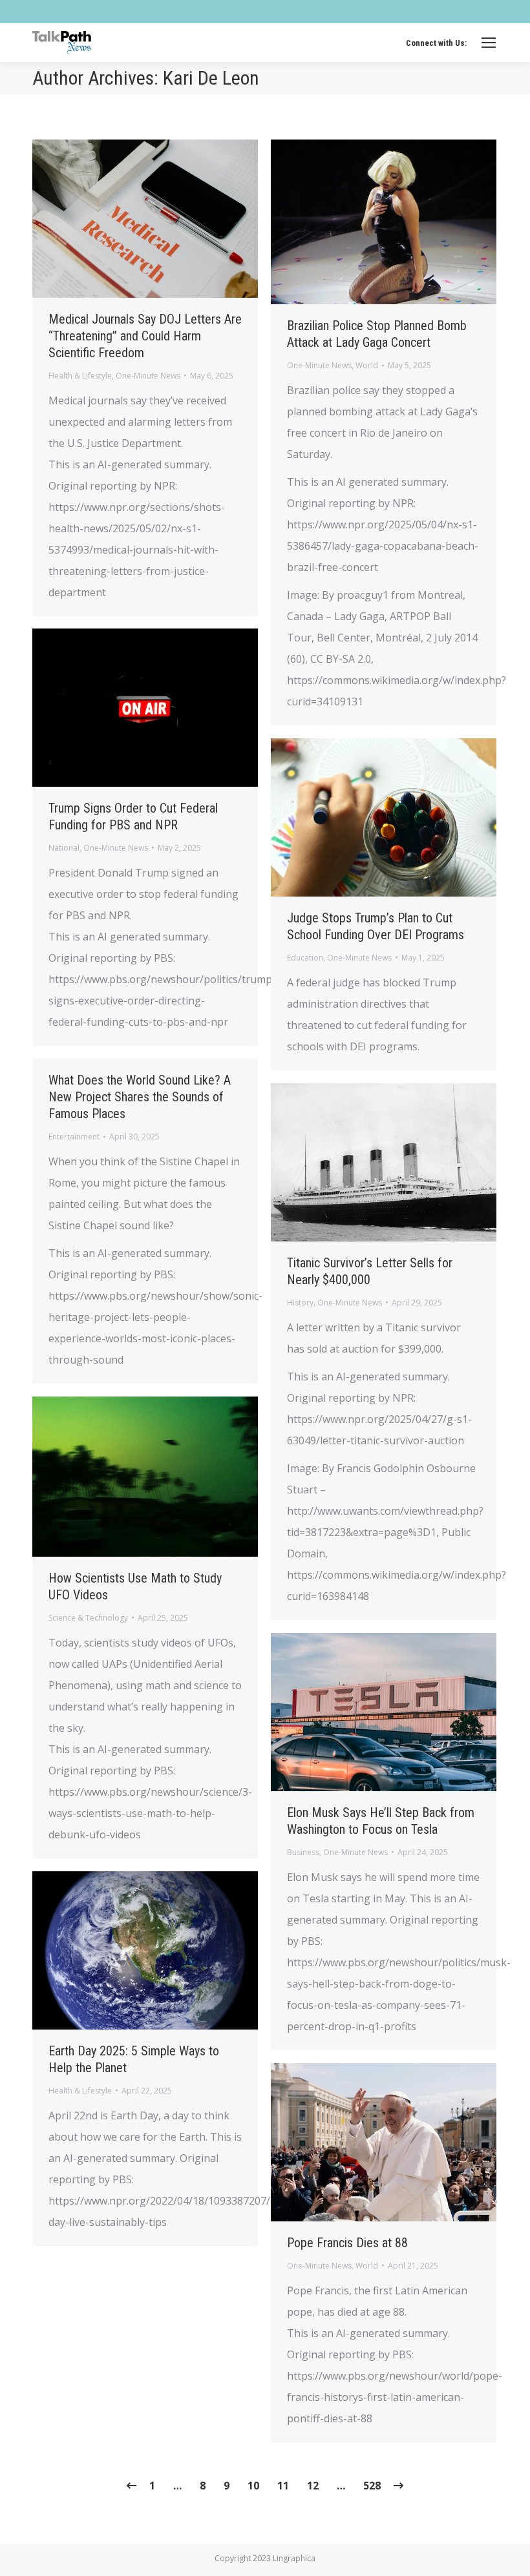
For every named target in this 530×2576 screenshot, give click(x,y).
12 (313, 2486)
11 (283, 2486)
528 (372, 2486)
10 (253, 2486)
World (367, 365)
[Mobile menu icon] (489, 43)
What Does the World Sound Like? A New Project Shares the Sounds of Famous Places (140, 1097)
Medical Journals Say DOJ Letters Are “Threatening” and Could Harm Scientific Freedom (145, 336)
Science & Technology (88, 1618)
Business (303, 1852)
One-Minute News (148, 376)
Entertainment (74, 1137)
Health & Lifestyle (80, 376)
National (64, 848)
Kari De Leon (211, 78)
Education (305, 958)
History (300, 1303)
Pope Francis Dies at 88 (347, 2243)
